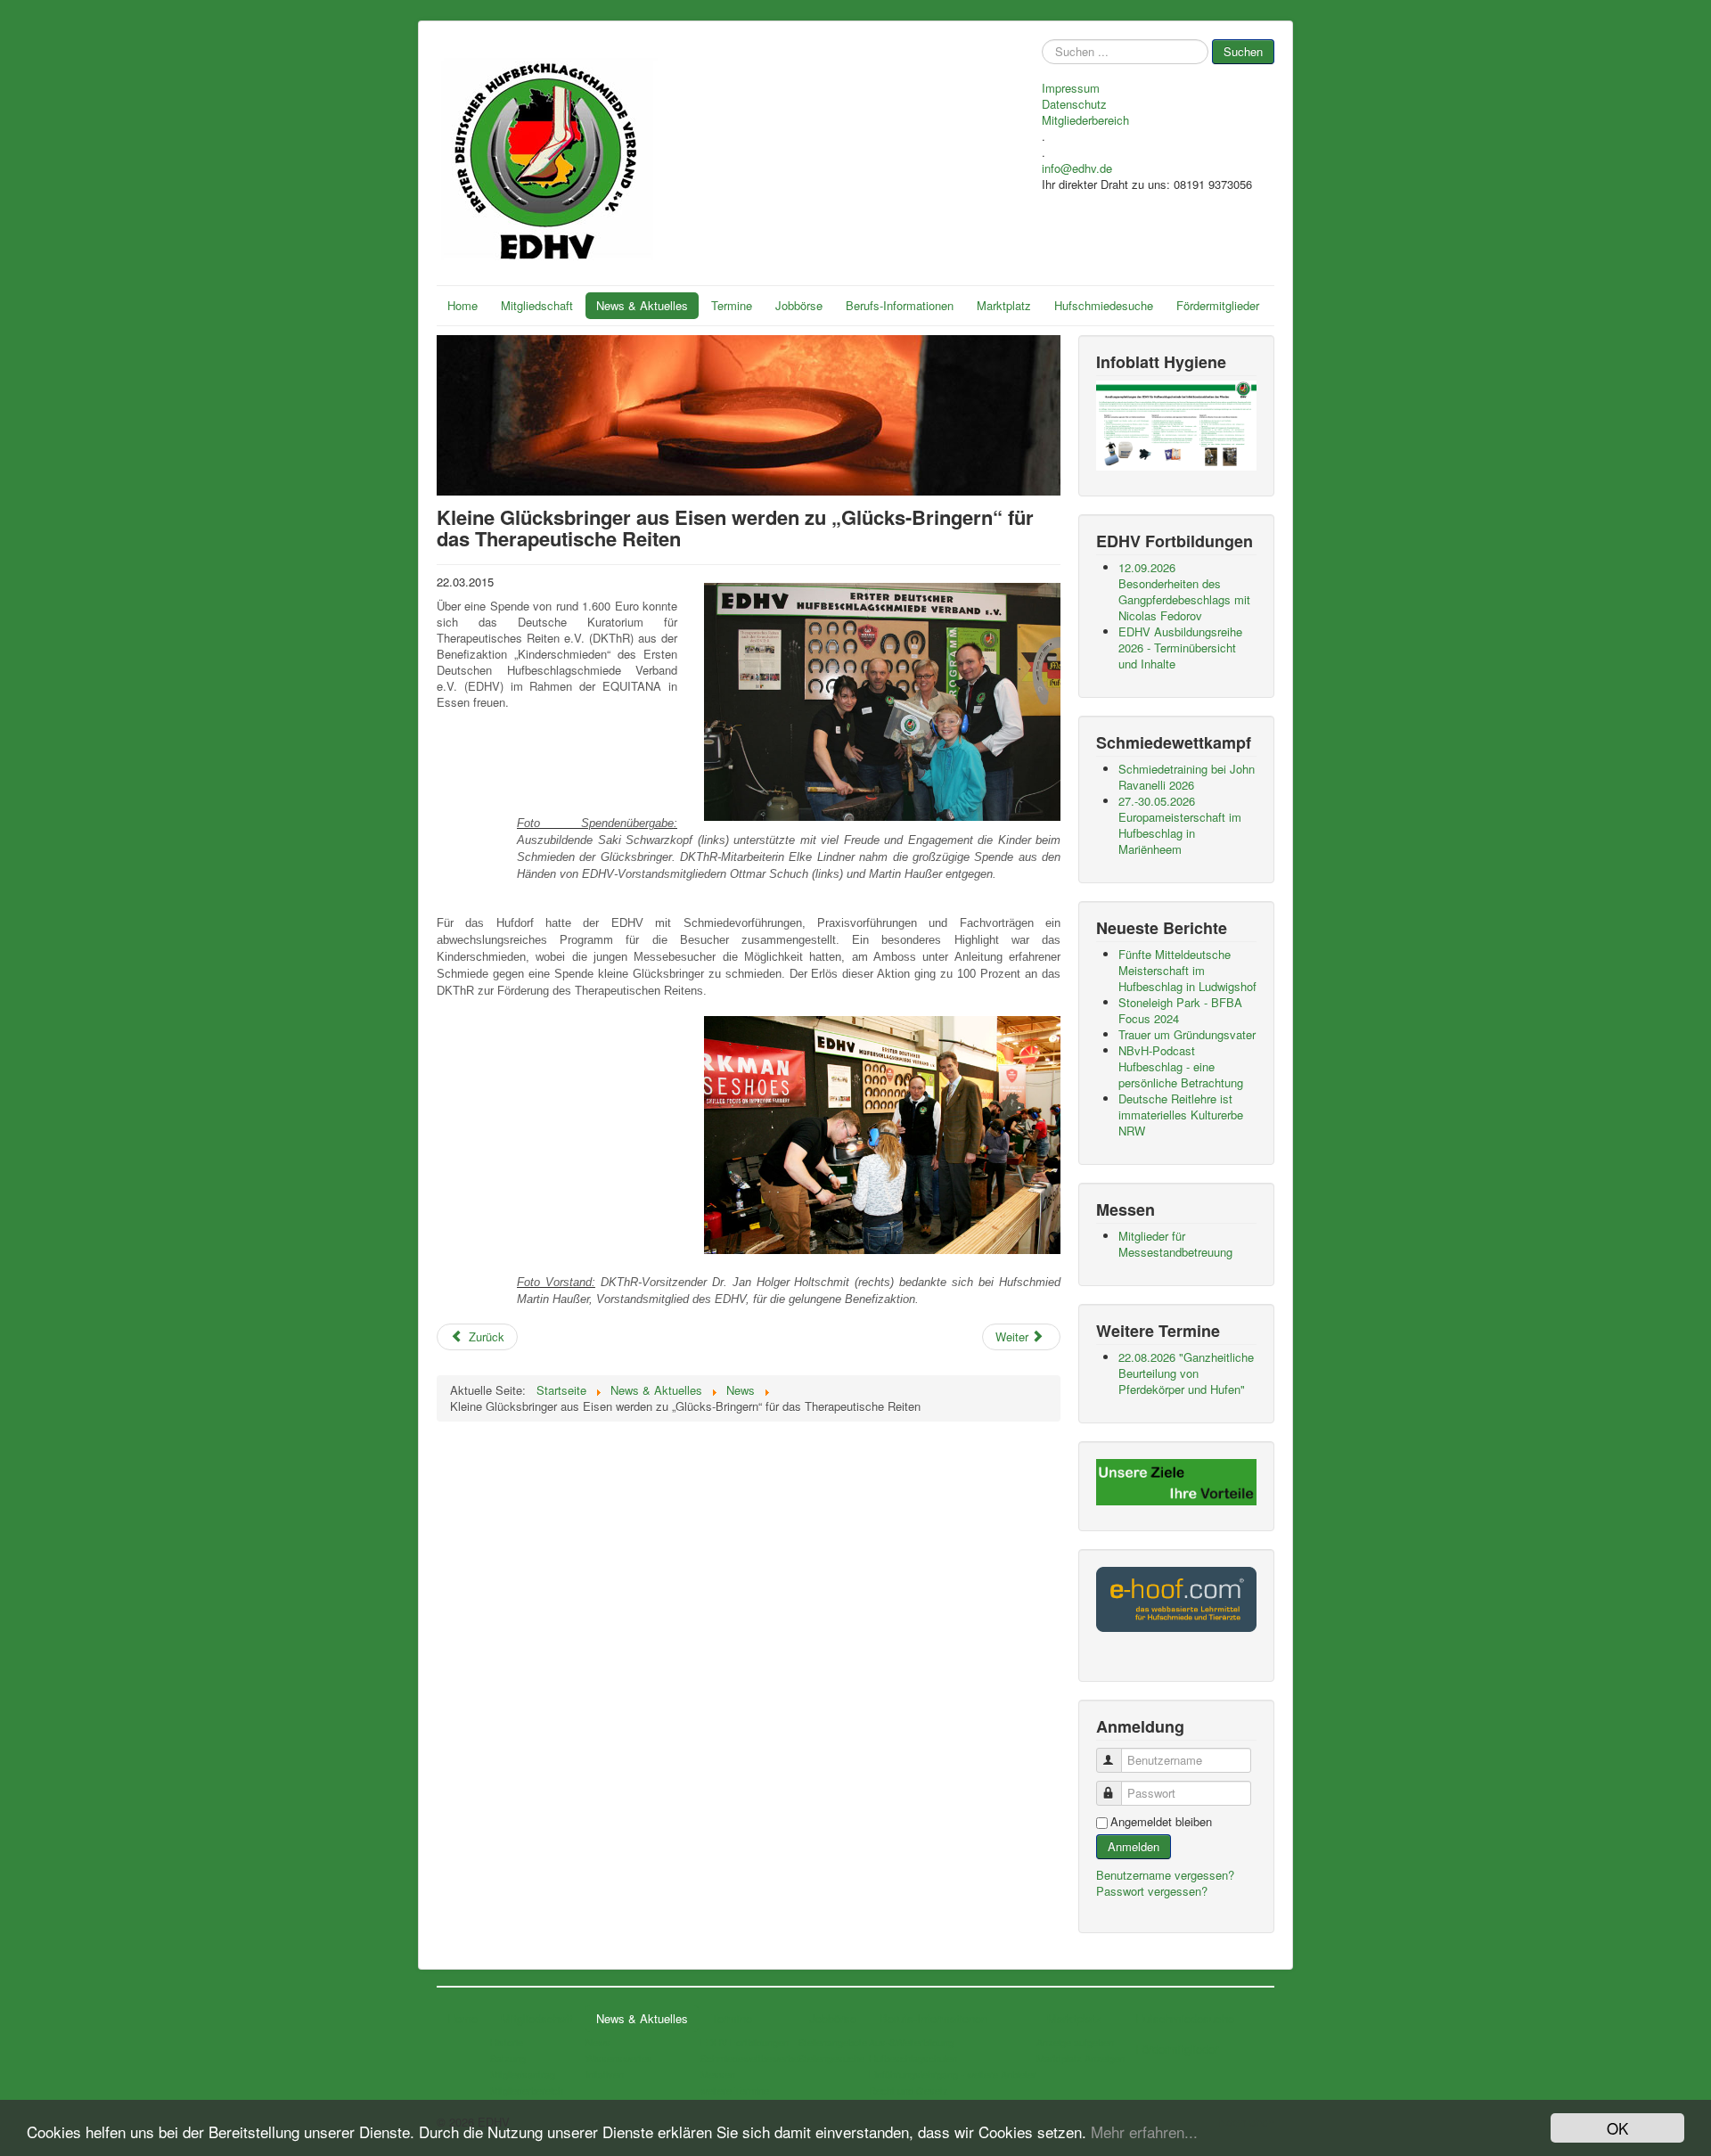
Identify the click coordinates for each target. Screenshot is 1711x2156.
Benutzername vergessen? (1165, 1875)
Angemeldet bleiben (1161, 1822)
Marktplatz (1004, 305)
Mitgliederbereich (1085, 120)
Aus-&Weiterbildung (911, 2042)
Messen (718, 2074)
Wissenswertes (619, 2058)
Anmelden (1134, 1846)
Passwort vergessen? (1152, 1891)
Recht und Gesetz (909, 2090)
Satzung (508, 2058)
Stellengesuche (831, 2058)
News (598, 2042)
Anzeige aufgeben (1075, 2042)
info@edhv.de (1077, 168)
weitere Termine (735, 2090)
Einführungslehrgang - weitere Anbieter (953, 2074)
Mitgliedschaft (537, 305)
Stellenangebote (833, 2042)
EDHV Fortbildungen (745, 2042)
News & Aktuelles (642, 305)
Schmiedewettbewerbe (749, 2058)
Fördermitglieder (1218, 305)
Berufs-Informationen (900, 305)
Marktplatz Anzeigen (1081, 2058)
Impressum (1071, 88)
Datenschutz (1074, 104)
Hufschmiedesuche (1104, 305)
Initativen (605, 2074)
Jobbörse (799, 305)
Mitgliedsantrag (523, 2074)
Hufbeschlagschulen (913, 2058)
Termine (732, 305)
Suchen (1243, 51)
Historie (507, 2042)
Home (463, 305)
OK (1617, 2128)
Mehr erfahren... (1144, 2131)
